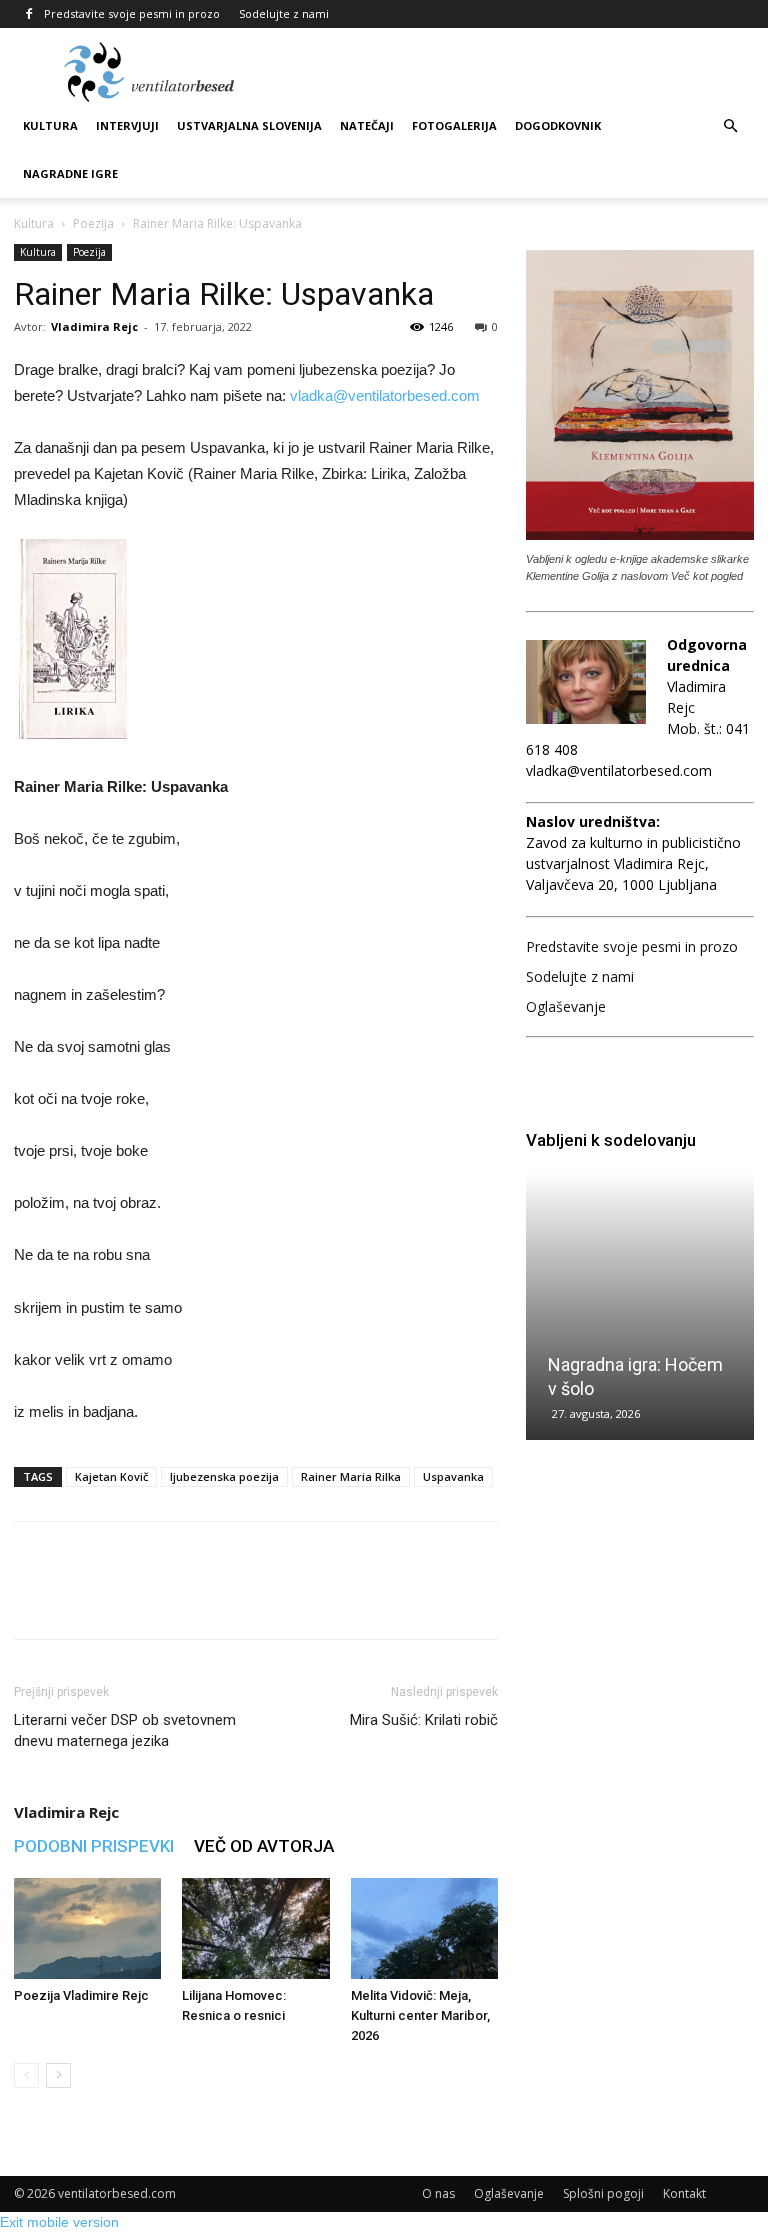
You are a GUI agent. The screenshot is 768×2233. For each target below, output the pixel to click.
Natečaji (367, 125)
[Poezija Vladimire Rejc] (87, 1928)
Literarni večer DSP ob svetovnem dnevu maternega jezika (125, 1730)
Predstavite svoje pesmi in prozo (132, 13)
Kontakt (684, 2193)
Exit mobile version (59, 2222)
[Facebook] (29, 14)
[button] (730, 126)
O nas (438, 2193)
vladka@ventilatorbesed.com (385, 395)
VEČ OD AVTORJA (264, 1846)
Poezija (93, 223)
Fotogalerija (454, 125)
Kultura (50, 125)
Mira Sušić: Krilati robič (424, 1720)
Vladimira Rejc (94, 326)
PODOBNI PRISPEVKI (94, 1846)
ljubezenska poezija (224, 1476)
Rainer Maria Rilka (351, 1476)
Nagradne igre (70, 173)
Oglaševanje (566, 1006)
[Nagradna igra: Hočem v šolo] (640, 1306)
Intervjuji (127, 125)
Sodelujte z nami (284, 13)
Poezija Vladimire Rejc (81, 1995)
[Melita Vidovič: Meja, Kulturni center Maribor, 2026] (424, 1928)
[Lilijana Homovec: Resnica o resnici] (255, 1928)
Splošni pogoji (603, 2193)
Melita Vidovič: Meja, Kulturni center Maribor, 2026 (420, 2015)
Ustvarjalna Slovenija (249, 125)
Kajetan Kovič (111, 1476)
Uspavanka (453, 1476)
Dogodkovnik (558, 125)
